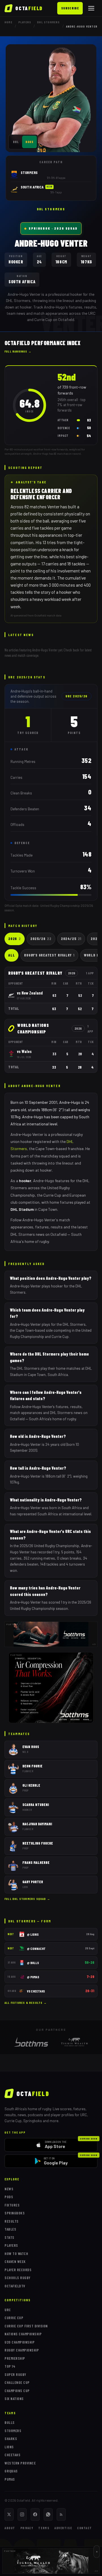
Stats (9, 2237)
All (11, 955)
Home (8, 22)
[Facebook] (35, 2514)
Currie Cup (14, 2318)
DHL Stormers (48, 22)
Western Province (20, 2463)
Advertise (63, 2528)
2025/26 (41, 939)
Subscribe (70, 8)
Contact (85, 2528)
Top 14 (10, 2366)
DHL (16, 142)
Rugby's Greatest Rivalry (49, 955)
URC (8, 2310)
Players (25, 22)
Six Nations (14, 2399)
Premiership (15, 2358)
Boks (29, 142)
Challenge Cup (17, 2382)
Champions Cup (17, 2391)
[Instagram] (22, 2514)
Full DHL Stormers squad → (27, 1899)
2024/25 (71, 939)
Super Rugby (15, 2374)
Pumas (10, 2479)
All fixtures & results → (26, 2003)
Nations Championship (23, 2334)
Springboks (15, 2213)
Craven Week (15, 2262)
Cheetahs (12, 2455)
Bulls (10, 2422)
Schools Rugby (18, 2278)
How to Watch (16, 2254)
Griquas (11, 2471)
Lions (9, 2447)
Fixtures (12, 2205)
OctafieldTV (15, 2286)
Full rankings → (18, 351)
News (9, 2189)
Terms (44, 2528)
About (10, 2528)
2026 (15, 939)
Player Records (18, 2270)
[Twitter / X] (9, 2514)
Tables (10, 2229)
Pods (9, 2197)
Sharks (11, 2439)
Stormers (13, 2431)
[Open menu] (91, 8)
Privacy (27, 2528)
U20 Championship (20, 2342)
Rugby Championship (22, 2350)
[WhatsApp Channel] (48, 2514)
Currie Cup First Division (26, 2326)
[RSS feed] (61, 2514)
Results (12, 2221)
